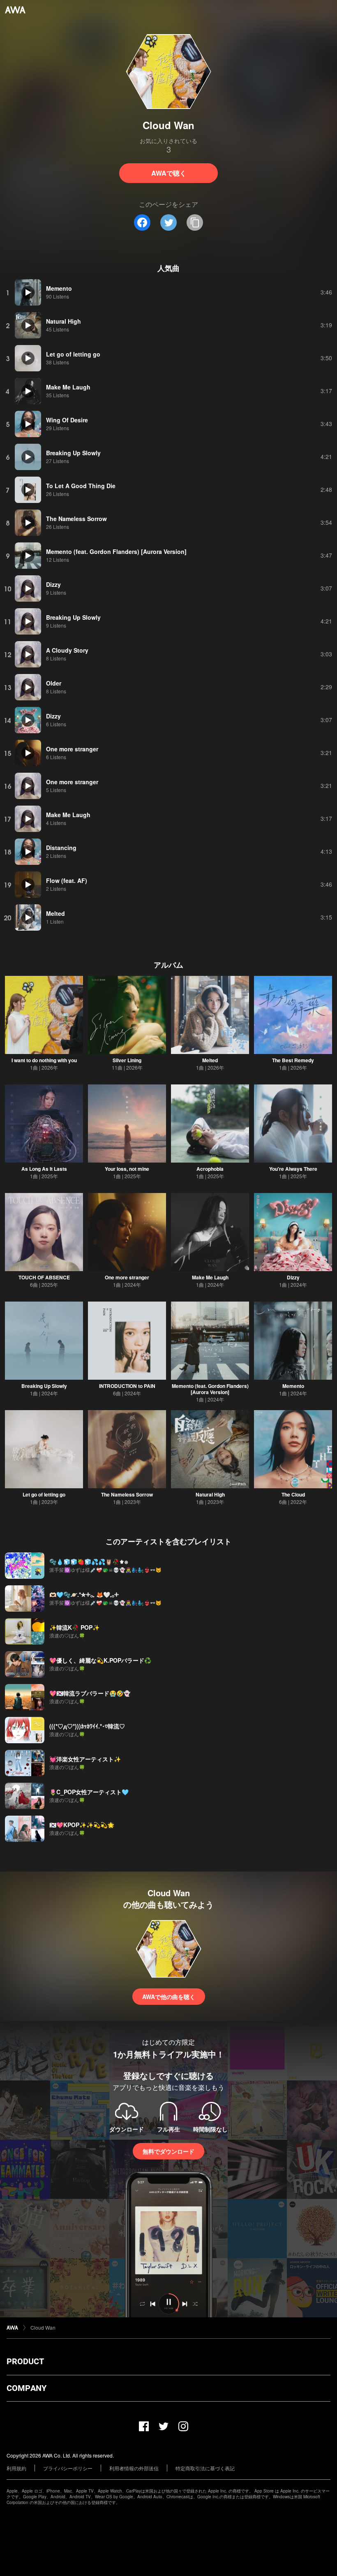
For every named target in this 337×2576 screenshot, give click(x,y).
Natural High (210, 1494)
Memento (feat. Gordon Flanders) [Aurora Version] (210, 1389)
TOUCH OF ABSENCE (44, 1277)
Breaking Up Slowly (44, 1386)
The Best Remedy (293, 1060)
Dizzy (293, 1277)
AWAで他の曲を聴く (169, 1997)
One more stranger (127, 1277)
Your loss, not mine (127, 1169)
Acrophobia (210, 1169)
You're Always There (293, 1169)
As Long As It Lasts (44, 1169)
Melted (210, 1060)
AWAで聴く (169, 173)
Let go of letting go (44, 1494)
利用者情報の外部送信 (134, 2468)
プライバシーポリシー (68, 2468)
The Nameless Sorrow (127, 1494)
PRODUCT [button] (25, 2361)
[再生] (28, 292)
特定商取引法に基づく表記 (205, 2468)
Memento (293, 1386)
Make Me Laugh (210, 1277)
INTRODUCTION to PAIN (127, 1386)
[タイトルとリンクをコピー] (195, 222)
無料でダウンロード (168, 2151)
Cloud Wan (43, 2327)
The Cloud (293, 1494)
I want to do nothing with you (44, 1060)
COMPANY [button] (27, 2388)
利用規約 (16, 2468)
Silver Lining (127, 1060)
